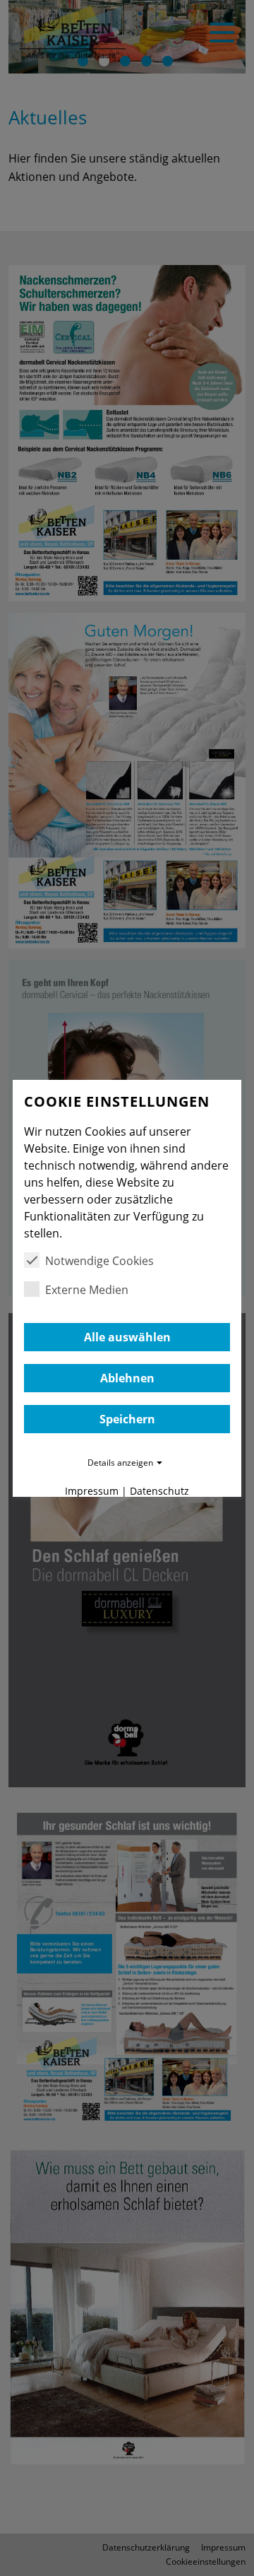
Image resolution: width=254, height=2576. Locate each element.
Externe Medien (87, 1290)
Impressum (92, 1491)
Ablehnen (127, 1378)
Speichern (127, 1419)
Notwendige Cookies (99, 1261)
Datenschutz (159, 1491)
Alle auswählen (127, 1337)
